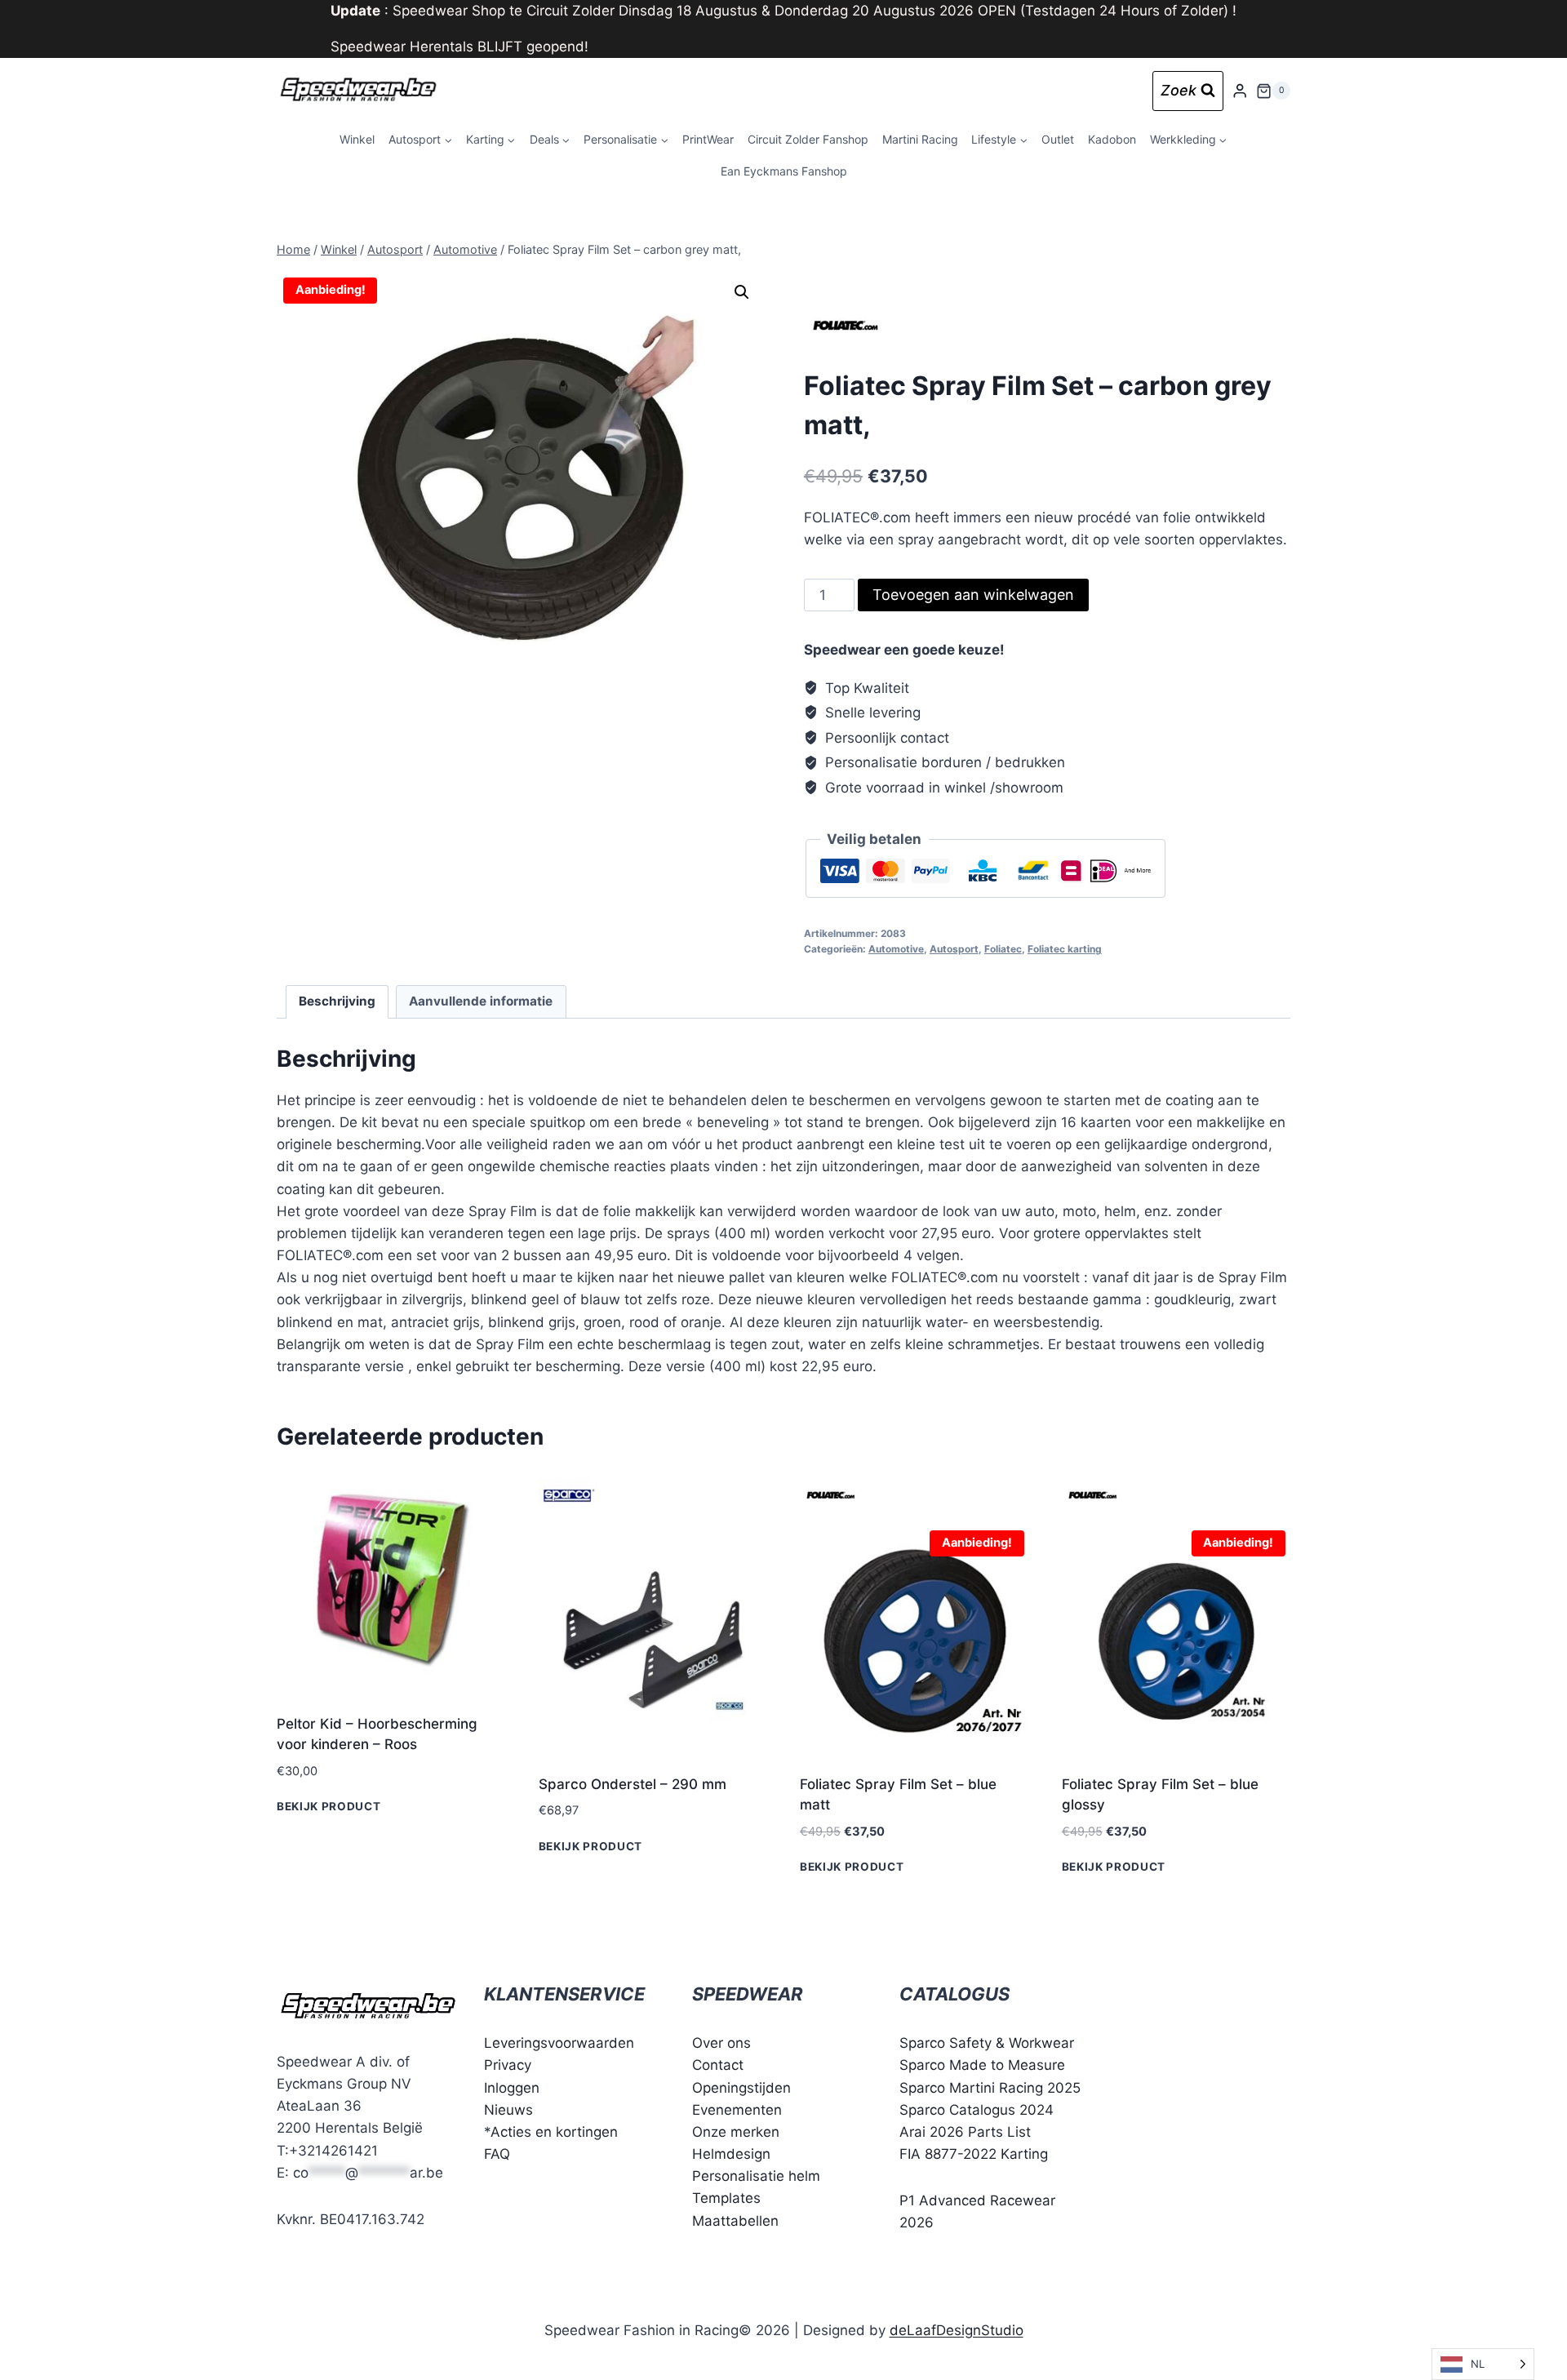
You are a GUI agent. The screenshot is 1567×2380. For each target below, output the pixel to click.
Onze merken (736, 2132)
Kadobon (1112, 139)
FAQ (497, 2154)
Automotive (896, 949)
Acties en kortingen (554, 2132)
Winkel (357, 139)
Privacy (508, 2065)
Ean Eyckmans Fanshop (784, 171)
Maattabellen (735, 2221)
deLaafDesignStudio (957, 2330)
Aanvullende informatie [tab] (481, 1001)
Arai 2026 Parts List (965, 2132)
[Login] (1240, 91)
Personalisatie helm (756, 2176)
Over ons (721, 2043)
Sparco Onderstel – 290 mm (633, 1784)
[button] (742, 292)
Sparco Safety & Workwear (987, 2043)
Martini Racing (920, 139)
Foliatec (1003, 949)
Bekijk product (329, 1806)
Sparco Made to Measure (982, 2065)
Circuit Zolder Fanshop (808, 139)
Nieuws (508, 2110)
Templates (726, 2198)
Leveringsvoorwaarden (559, 2043)
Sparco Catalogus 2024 (977, 2110)
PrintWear (708, 139)
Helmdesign (731, 2154)
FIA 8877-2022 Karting (974, 2154)
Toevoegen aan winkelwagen (973, 595)
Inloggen (512, 2088)
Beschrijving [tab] (337, 1001)
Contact (718, 2065)
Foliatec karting (1065, 949)
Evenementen (737, 2110)
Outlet (1058, 139)
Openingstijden (741, 2088)
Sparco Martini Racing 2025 (990, 2088)
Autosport (954, 949)
